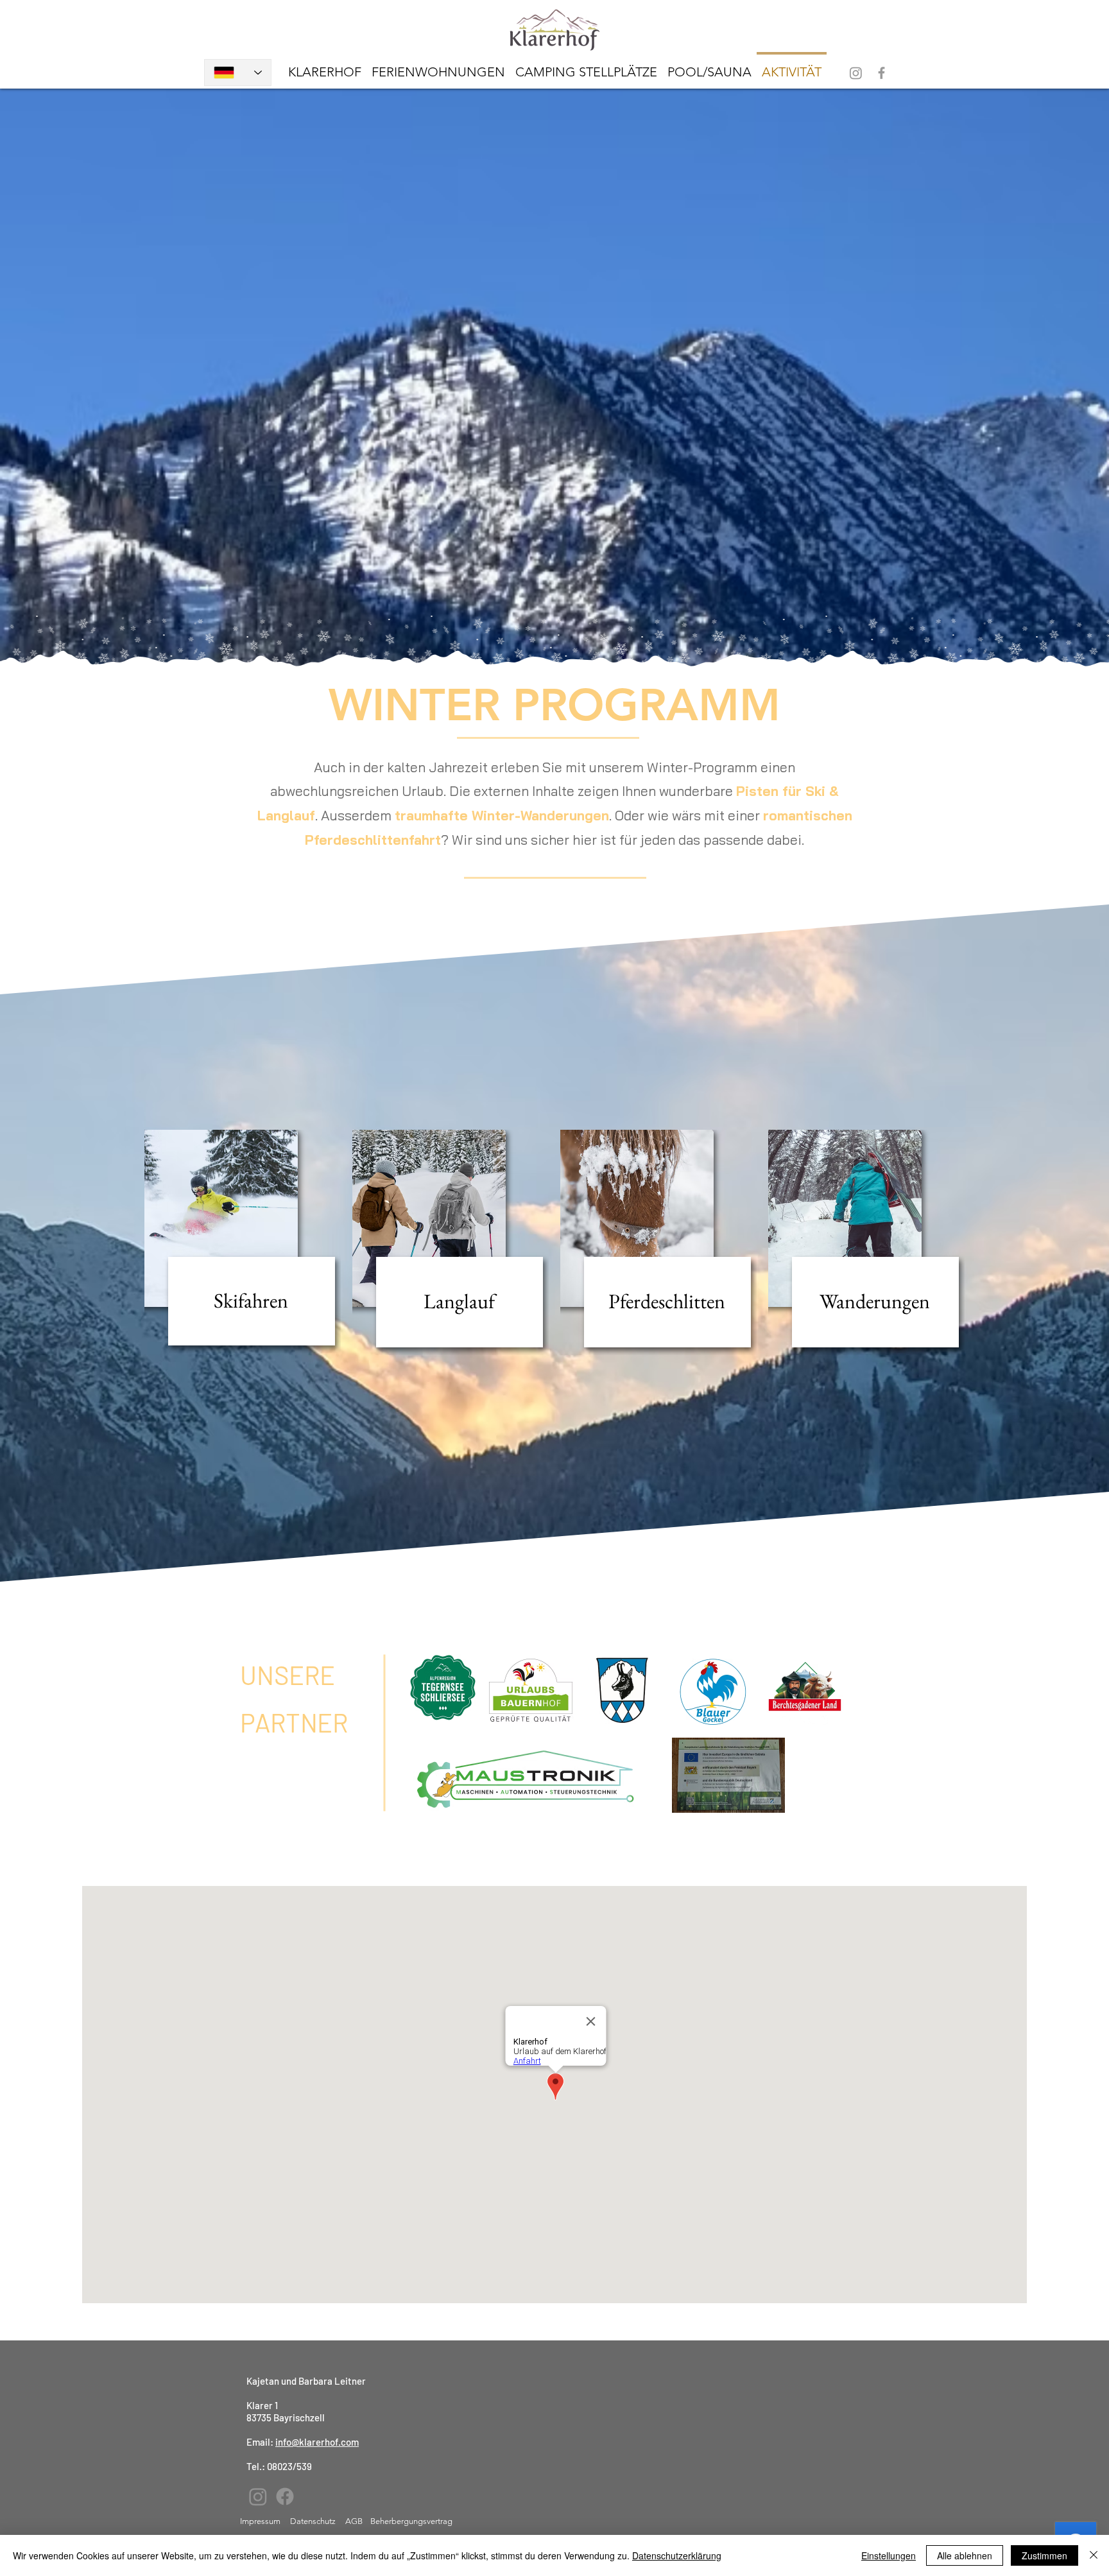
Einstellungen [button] (889, 2555)
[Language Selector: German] (238, 73)
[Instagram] (856, 73)
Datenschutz (314, 2521)
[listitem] (243, 1241)
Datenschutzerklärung (677, 2555)
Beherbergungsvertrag (411, 2521)
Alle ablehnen (965, 2555)
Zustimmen (1045, 2555)
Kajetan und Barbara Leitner (306, 2381)
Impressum (260, 2521)
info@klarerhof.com (317, 2442)
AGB (354, 2521)
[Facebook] (881, 73)
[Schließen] (1094, 2555)
